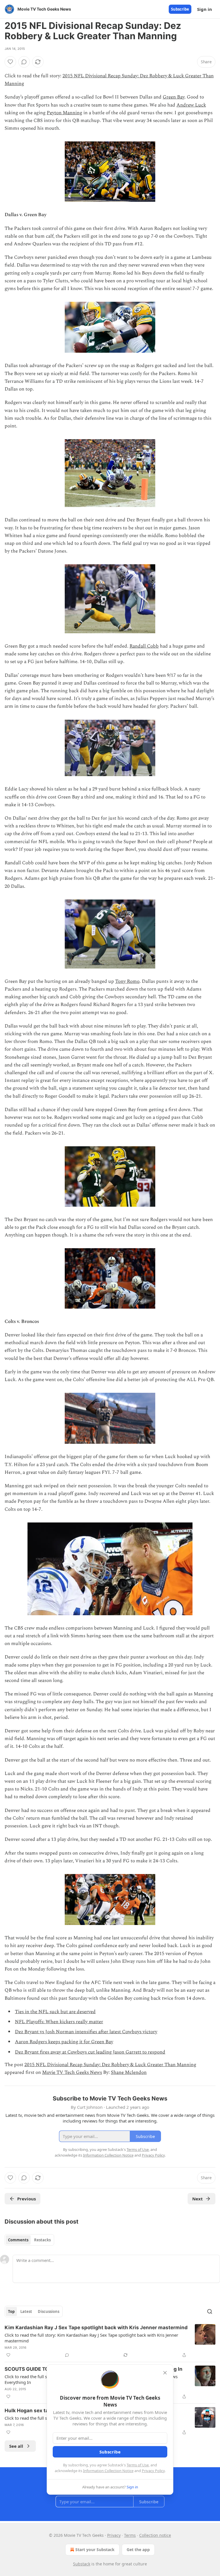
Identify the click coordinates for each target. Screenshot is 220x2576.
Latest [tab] (26, 2311)
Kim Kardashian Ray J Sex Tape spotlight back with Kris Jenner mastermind (96, 2328)
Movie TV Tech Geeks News (72, 2072)
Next (198, 2199)
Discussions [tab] (49, 2311)
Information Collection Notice (108, 2471)
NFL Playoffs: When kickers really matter (59, 2022)
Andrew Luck (191, 105)
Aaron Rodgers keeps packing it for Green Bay (64, 2042)
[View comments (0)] (24, 62)
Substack (82, 2564)
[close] (165, 2373)
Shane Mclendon (129, 2072)
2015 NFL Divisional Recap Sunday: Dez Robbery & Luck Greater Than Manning (110, 2065)
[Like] (10, 62)
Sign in (205, 9)
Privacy (114, 2535)
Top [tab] (11, 2311)
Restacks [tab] (42, 2240)
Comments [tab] (18, 2240)
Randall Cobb (144, 646)
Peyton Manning (64, 113)
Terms (130, 2535)
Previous (26, 2199)
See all (16, 2446)
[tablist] (29, 2240)
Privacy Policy (153, 2471)
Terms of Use (138, 2465)
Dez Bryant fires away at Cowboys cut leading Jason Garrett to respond (90, 2052)
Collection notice (155, 2535)
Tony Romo (127, 981)
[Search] (210, 2311)
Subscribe (180, 9)
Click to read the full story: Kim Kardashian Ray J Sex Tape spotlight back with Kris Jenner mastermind (91, 2338)
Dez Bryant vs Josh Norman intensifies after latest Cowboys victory (86, 2032)
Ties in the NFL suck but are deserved (55, 2012)
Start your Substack (95, 2550)
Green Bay (174, 97)
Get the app (138, 2550)
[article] (110, 2341)
